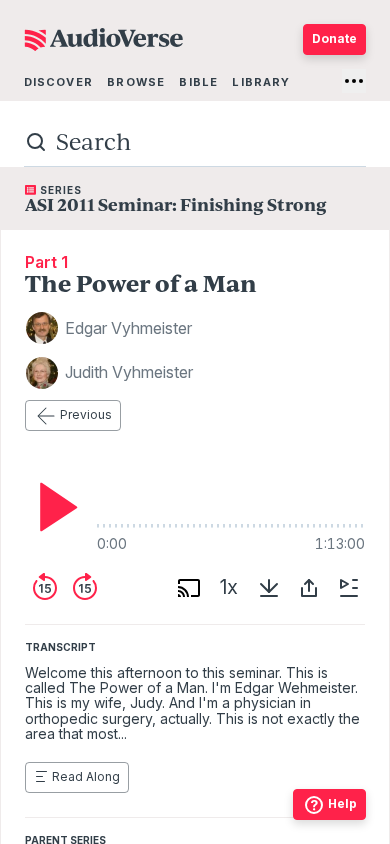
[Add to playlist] (349, 588)
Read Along (86, 776)
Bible (198, 82)
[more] (354, 81)
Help (342, 803)
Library (261, 82)
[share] (309, 588)
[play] (53, 507)
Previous (86, 414)
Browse (136, 82)
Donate (334, 38)
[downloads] (269, 588)
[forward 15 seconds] (85, 588)
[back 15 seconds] (45, 588)
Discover (58, 82)
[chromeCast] (189, 588)
